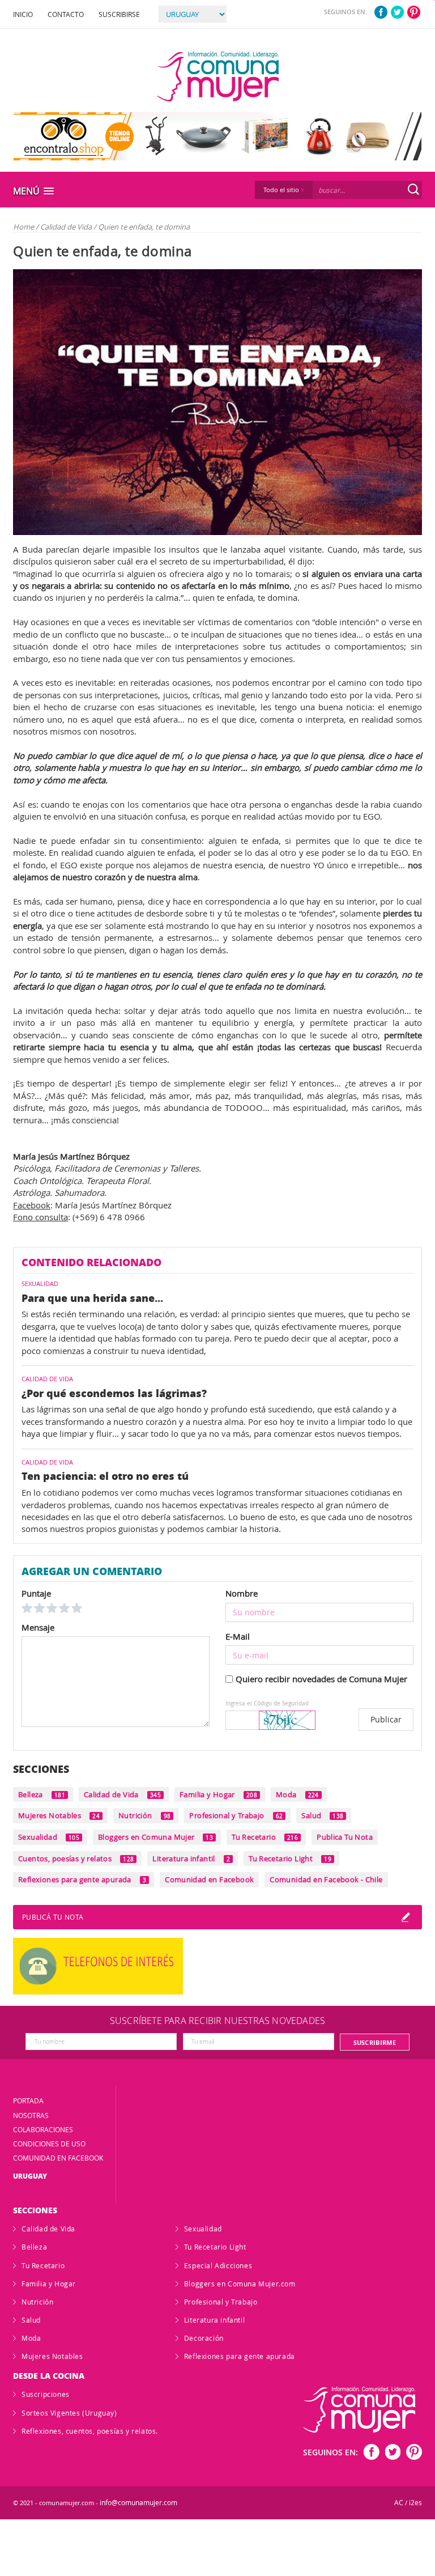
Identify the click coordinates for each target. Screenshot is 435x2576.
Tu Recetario (265, 1837)
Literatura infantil (191, 1858)
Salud (322, 1815)
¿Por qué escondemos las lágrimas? (114, 1393)
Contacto (66, 14)
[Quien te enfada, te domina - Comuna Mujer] (218, 77)
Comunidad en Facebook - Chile (326, 1879)
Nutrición (144, 1815)
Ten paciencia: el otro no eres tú (105, 1476)
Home (24, 227)
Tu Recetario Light (290, 1858)
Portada (28, 2100)
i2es (415, 2503)
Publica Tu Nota (345, 1837)
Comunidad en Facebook (209, 1879)
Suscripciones (46, 2394)
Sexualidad (49, 1837)
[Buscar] (413, 189)
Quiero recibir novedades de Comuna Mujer (321, 1679)
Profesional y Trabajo (236, 1815)
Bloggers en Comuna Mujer (155, 1837)
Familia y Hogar (218, 1794)
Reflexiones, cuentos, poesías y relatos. (90, 2431)
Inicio (23, 14)
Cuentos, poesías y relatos (76, 1858)
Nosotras (31, 2115)
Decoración (204, 2338)
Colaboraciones (43, 2129)
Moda (297, 1794)
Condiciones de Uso (49, 2144)
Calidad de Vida (67, 227)
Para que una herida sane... (92, 1298)
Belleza (42, 1794)
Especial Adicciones (218, 2265)
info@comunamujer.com (138, 2503)
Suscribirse (119, 14)
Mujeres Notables (59, 1815)
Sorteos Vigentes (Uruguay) (69, 2413)
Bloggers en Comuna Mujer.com (240, 2284)
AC (399, 2503)
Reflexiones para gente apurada (82, 1879)
